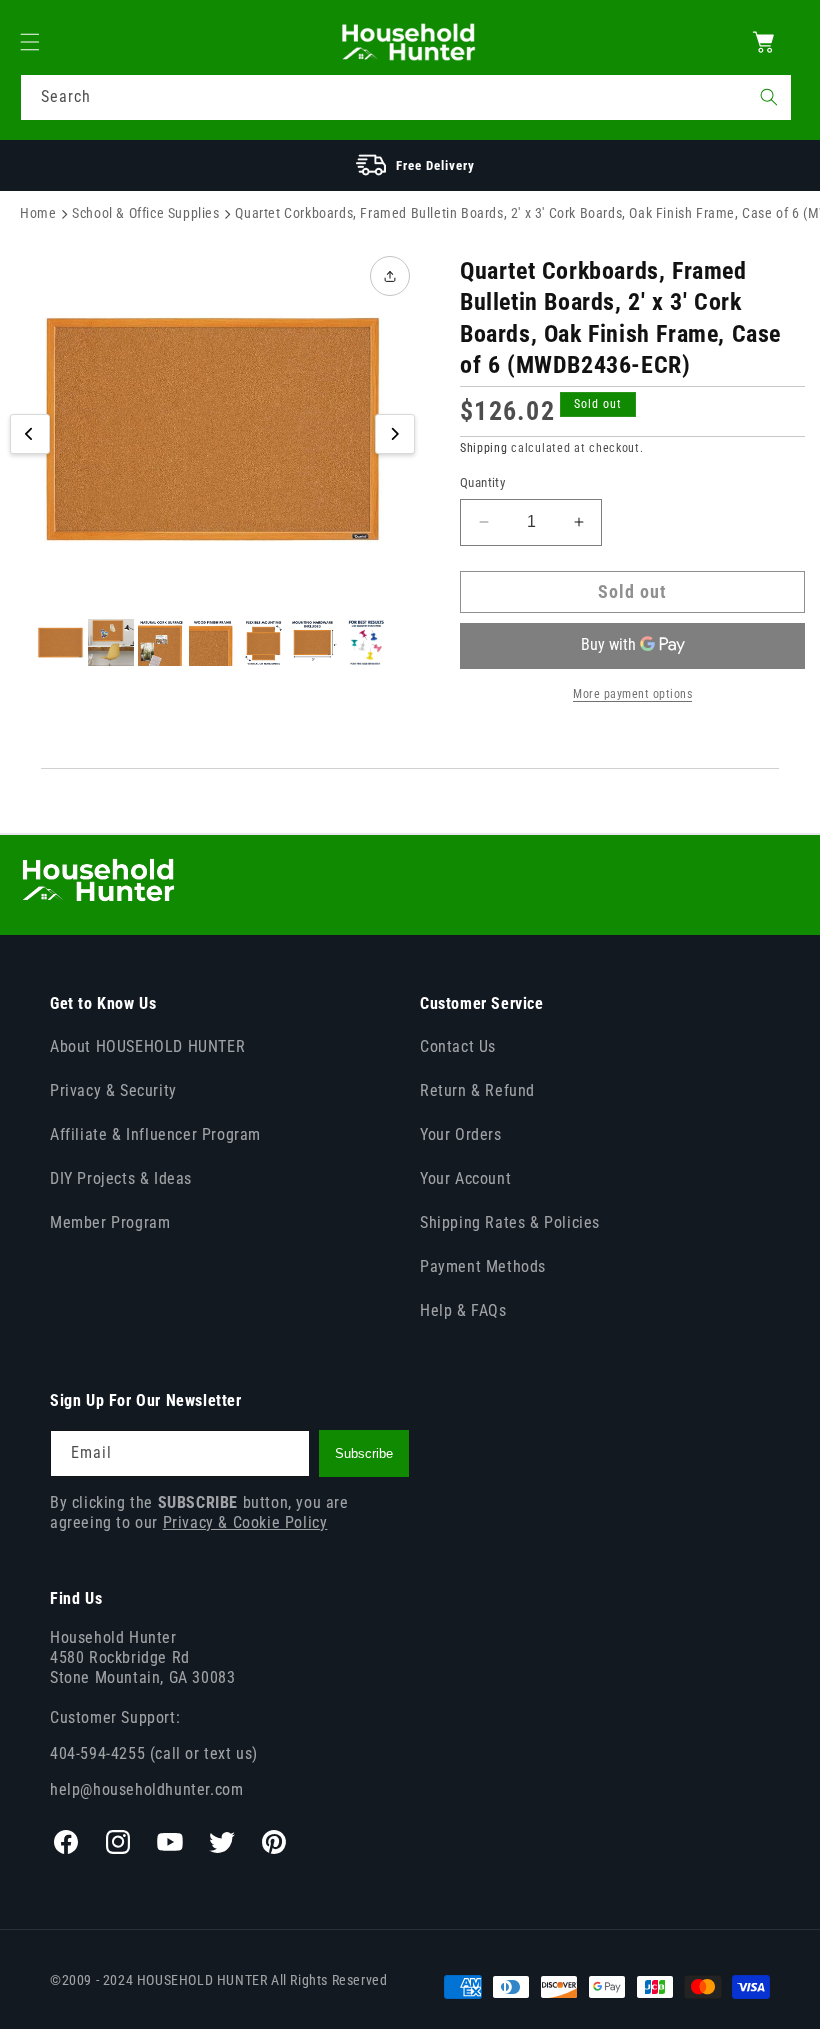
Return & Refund (477, 1090)
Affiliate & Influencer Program (155, 1134)
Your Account (465, 1178)
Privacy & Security (113, 1090)
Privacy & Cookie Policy (245, 1522)
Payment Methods (483, 1266)
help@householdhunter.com (146, 1789)
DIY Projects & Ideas (121, 1178)
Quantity (482, 482)
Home (38, 213)
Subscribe (364, 1453)
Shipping (484, 448)
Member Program (110, 1222)
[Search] (769, 97)
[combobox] (406, 97)
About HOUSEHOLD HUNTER (147, 1046)
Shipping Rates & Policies (510, 1222)
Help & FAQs (463, 1310)
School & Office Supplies (145, 213)
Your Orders (461, 1134)
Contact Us (458, 1046)
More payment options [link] (632, 694)
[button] (42, 42)
